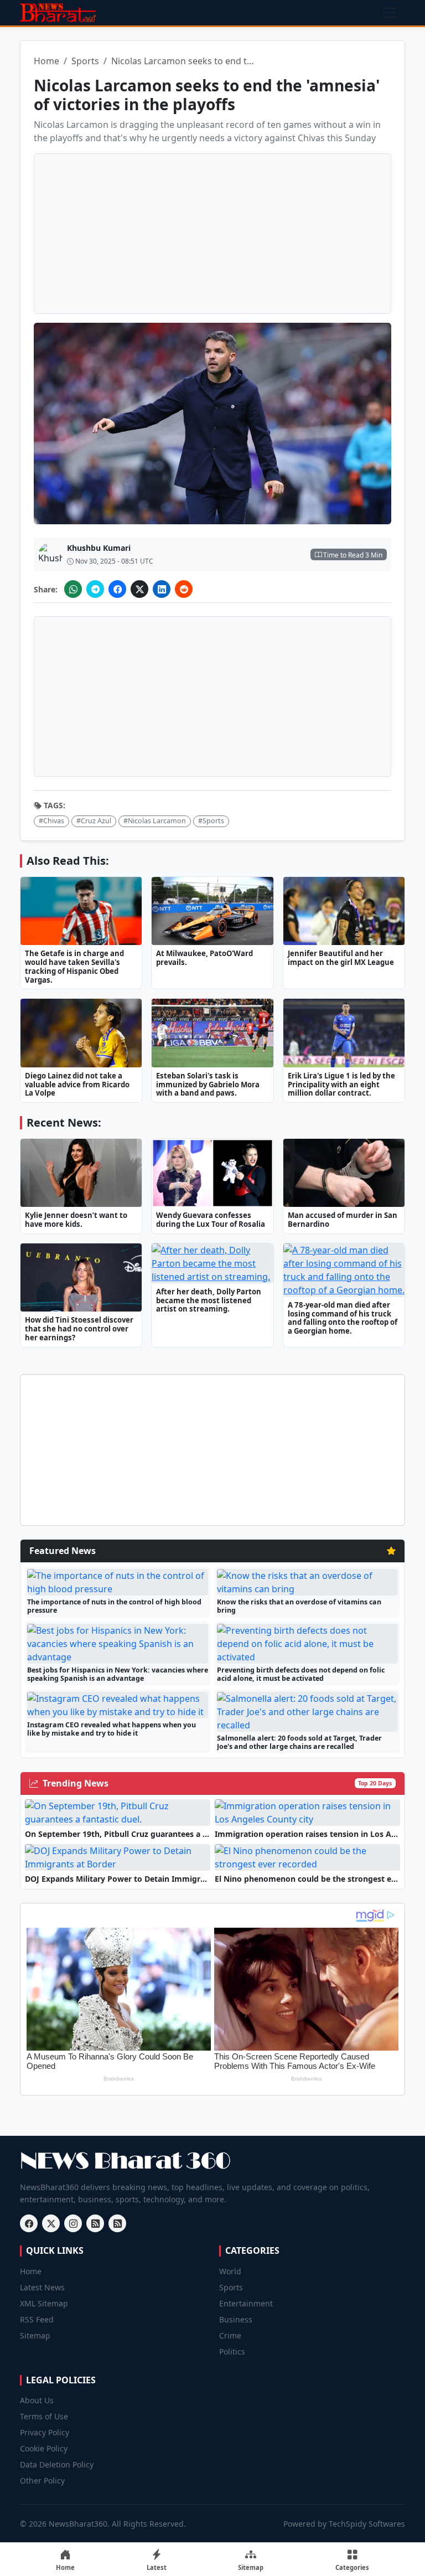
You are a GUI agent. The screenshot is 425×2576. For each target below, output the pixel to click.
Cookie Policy (44, 2448)
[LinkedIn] (162, 589)
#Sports (211, 821)
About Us (37, 2400)
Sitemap (35, 2335)
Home (46, 61)
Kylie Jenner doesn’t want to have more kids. (76, 1220)
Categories (352, 2567)
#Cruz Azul (94, 821)
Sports (85, 61)
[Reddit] (184, 589)
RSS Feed (37, 2319)
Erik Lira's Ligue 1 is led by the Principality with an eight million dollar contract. (341, 1085)
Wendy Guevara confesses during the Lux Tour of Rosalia (211, 1220)
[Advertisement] (212, 234)
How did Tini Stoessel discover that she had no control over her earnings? (79, 1329)
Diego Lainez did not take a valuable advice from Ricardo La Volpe (77, 1085)
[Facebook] (117, 589)
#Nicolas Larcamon (155, 821)
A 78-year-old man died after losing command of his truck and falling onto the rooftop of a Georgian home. (343, 1318)
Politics (232, 2352)
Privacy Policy (45, 2432)
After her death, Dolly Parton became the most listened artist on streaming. (209, 1300)
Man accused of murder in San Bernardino (343, 1220)
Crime (230, 2335)
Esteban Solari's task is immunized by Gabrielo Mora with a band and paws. (208, 1085)
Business (236, 2319)
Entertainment (246, 2303)
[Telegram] (95, 589)
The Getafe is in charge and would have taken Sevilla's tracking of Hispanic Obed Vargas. (74, 966)
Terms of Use (44, 2416)
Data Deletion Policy (57, 2464)
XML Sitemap (44, 2303)
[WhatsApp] (73, 589)
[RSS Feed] (95, 2223)
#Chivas (51, 821)
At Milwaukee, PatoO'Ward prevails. (204, 958)
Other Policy (42, 2481)
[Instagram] (73, 2223)
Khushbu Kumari (99, 548)
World (230, 2271)
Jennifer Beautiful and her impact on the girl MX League (341, 958)
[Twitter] (51, 2223)
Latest (157, 2567)
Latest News (42, 2287)
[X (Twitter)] (139, 589)
